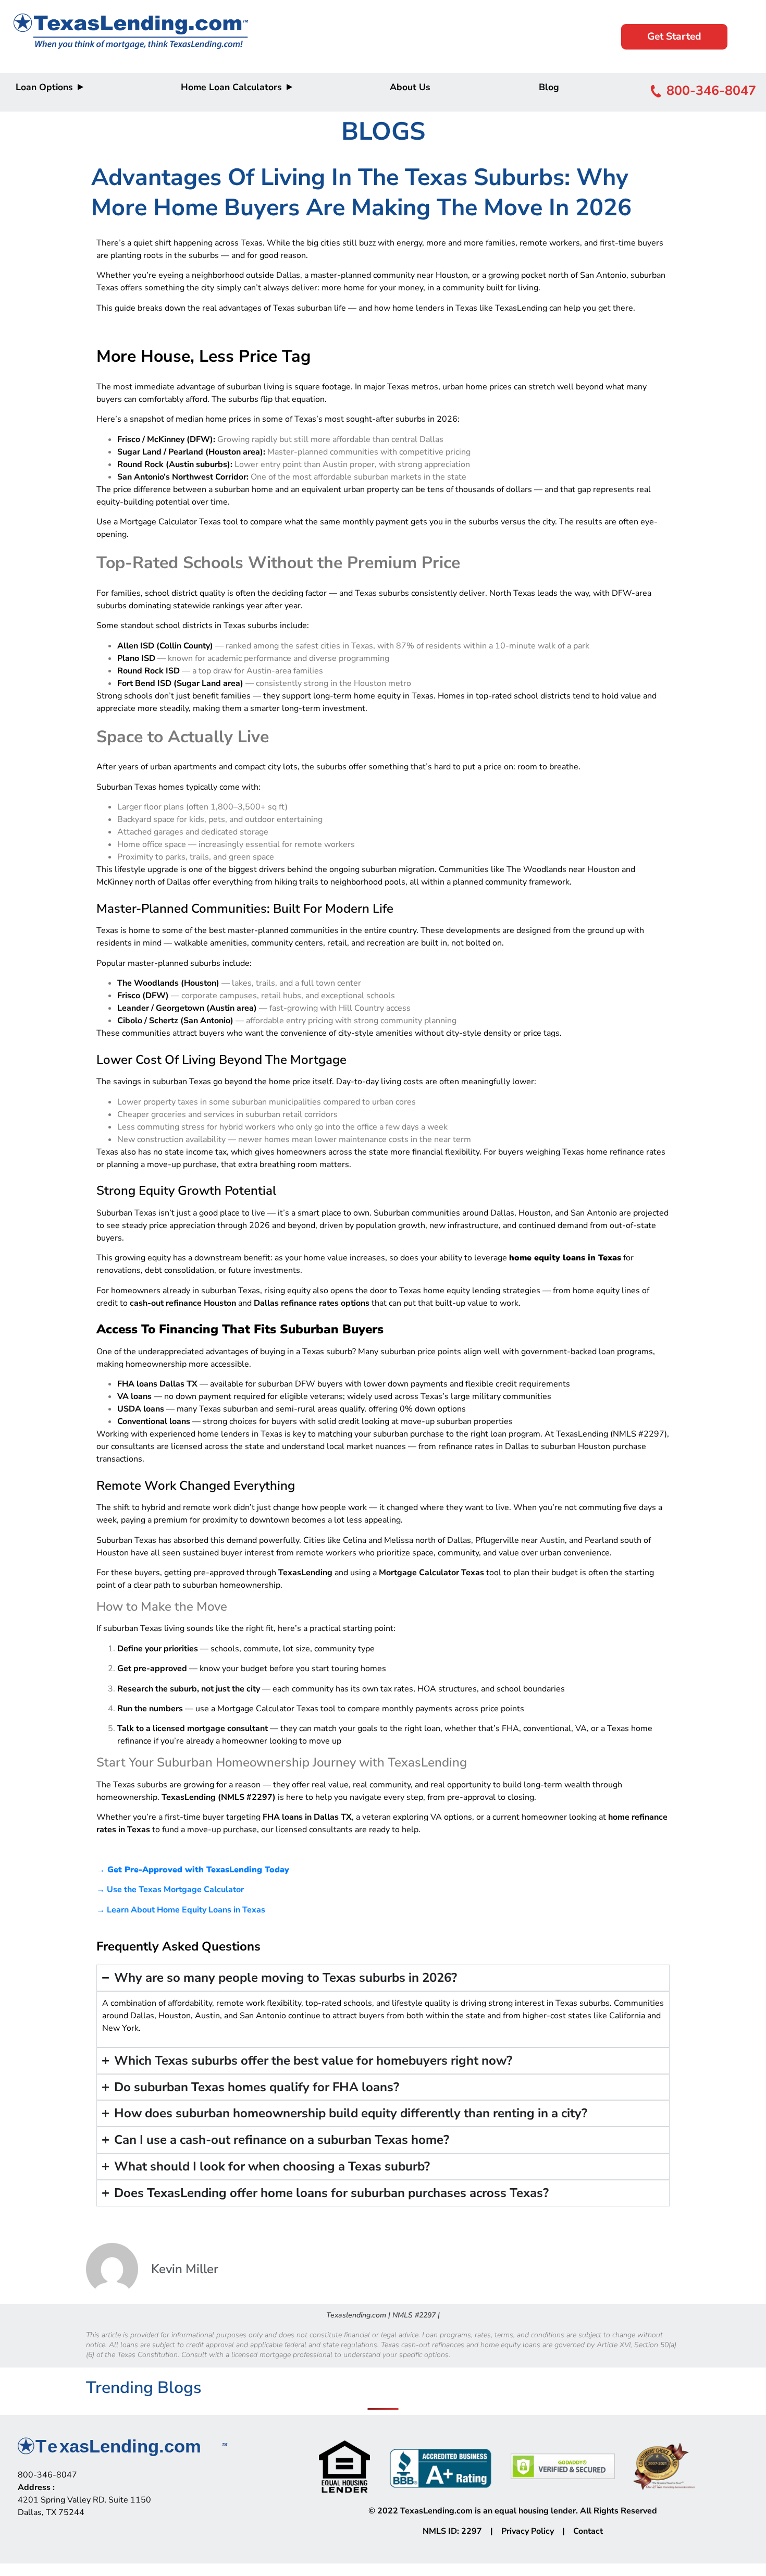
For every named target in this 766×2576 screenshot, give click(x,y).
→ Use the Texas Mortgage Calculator (170, 1890)
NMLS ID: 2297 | (462, 2531)
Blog (549, 87)
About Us (410, 87)
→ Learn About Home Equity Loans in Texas (181, 1910)
